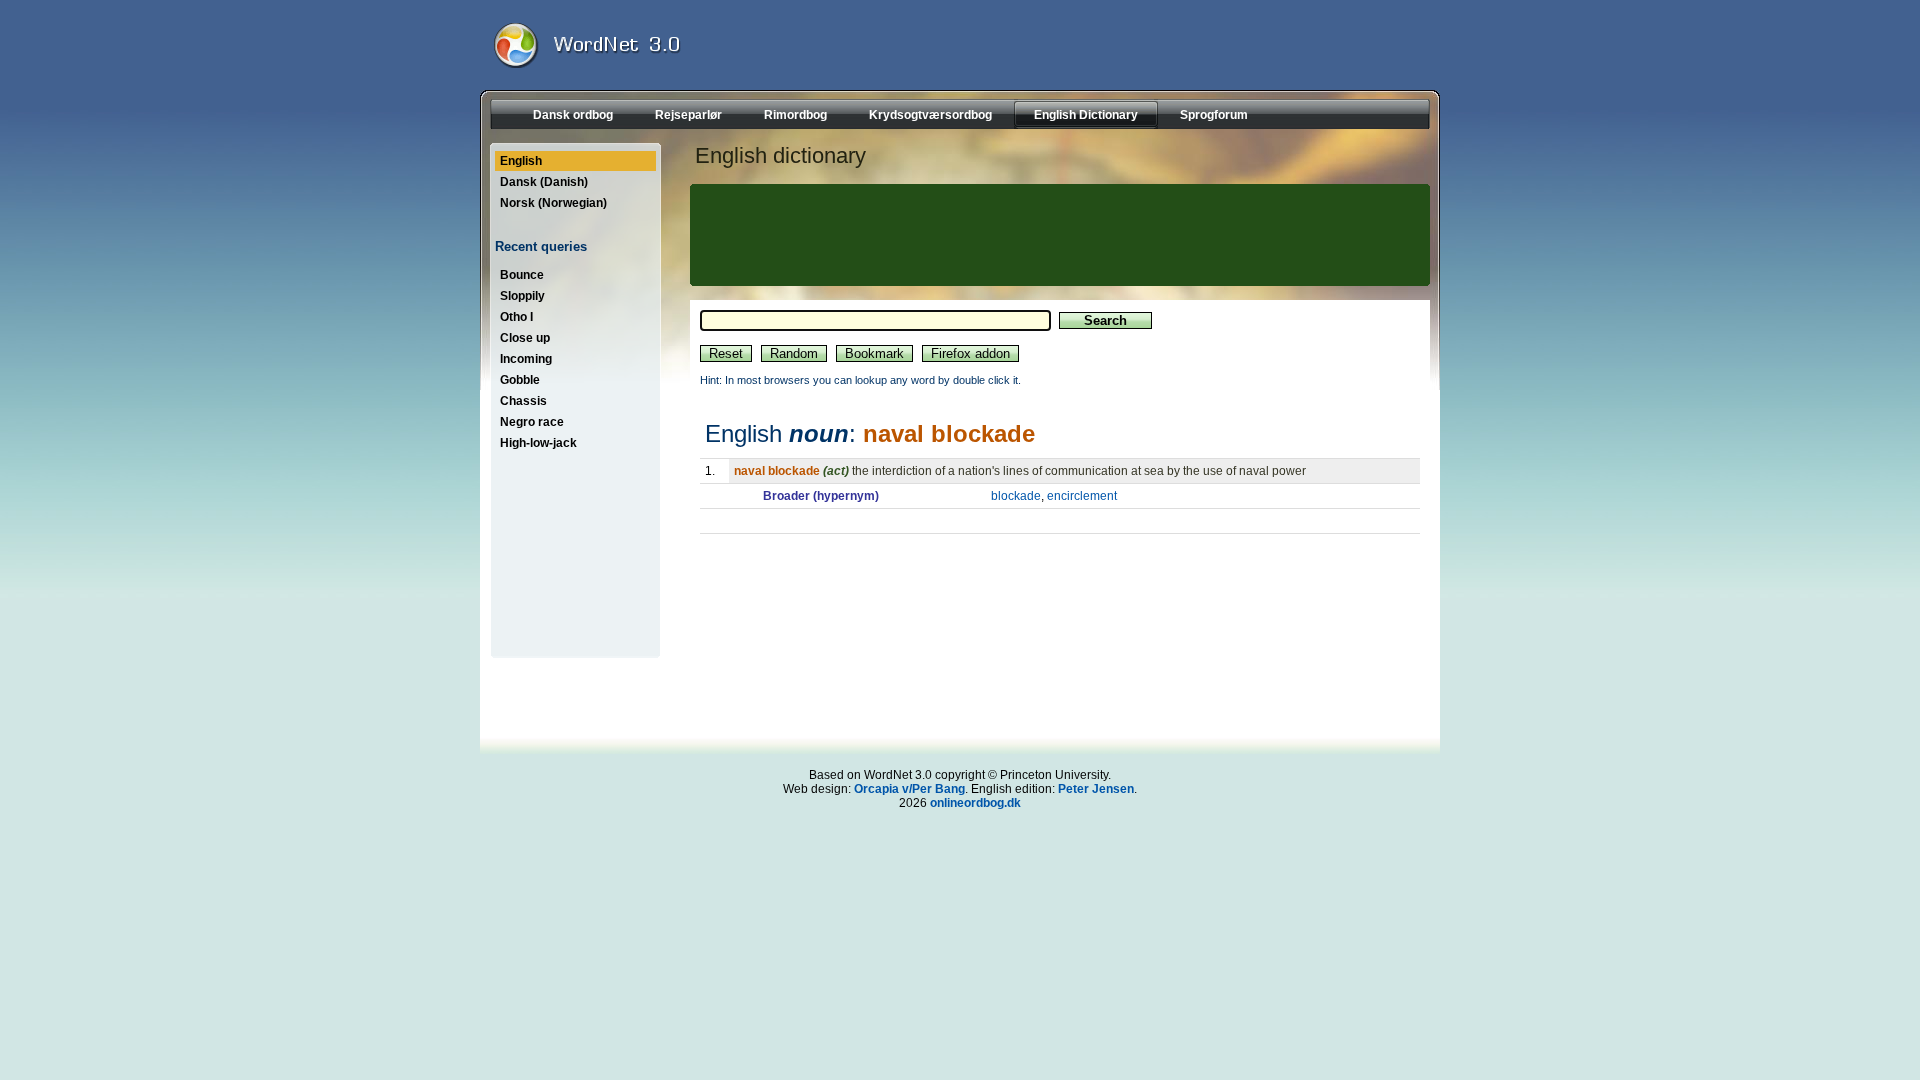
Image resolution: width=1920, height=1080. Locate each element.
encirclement (1082, 496)
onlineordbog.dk (975, 803)
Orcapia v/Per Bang (909, 789)
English (521, 161)
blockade (1016, 496)
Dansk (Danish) (544, 182)
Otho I (516, 317)
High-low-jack (538, 443)
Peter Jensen (1096, 789)
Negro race (532, 422)
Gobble (520, 380)
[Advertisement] (1057, 235)
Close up (525, 338)
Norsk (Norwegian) (553, 203)
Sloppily (522, 296)
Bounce (522, 275)
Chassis (523, 401)
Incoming (526, 359)
